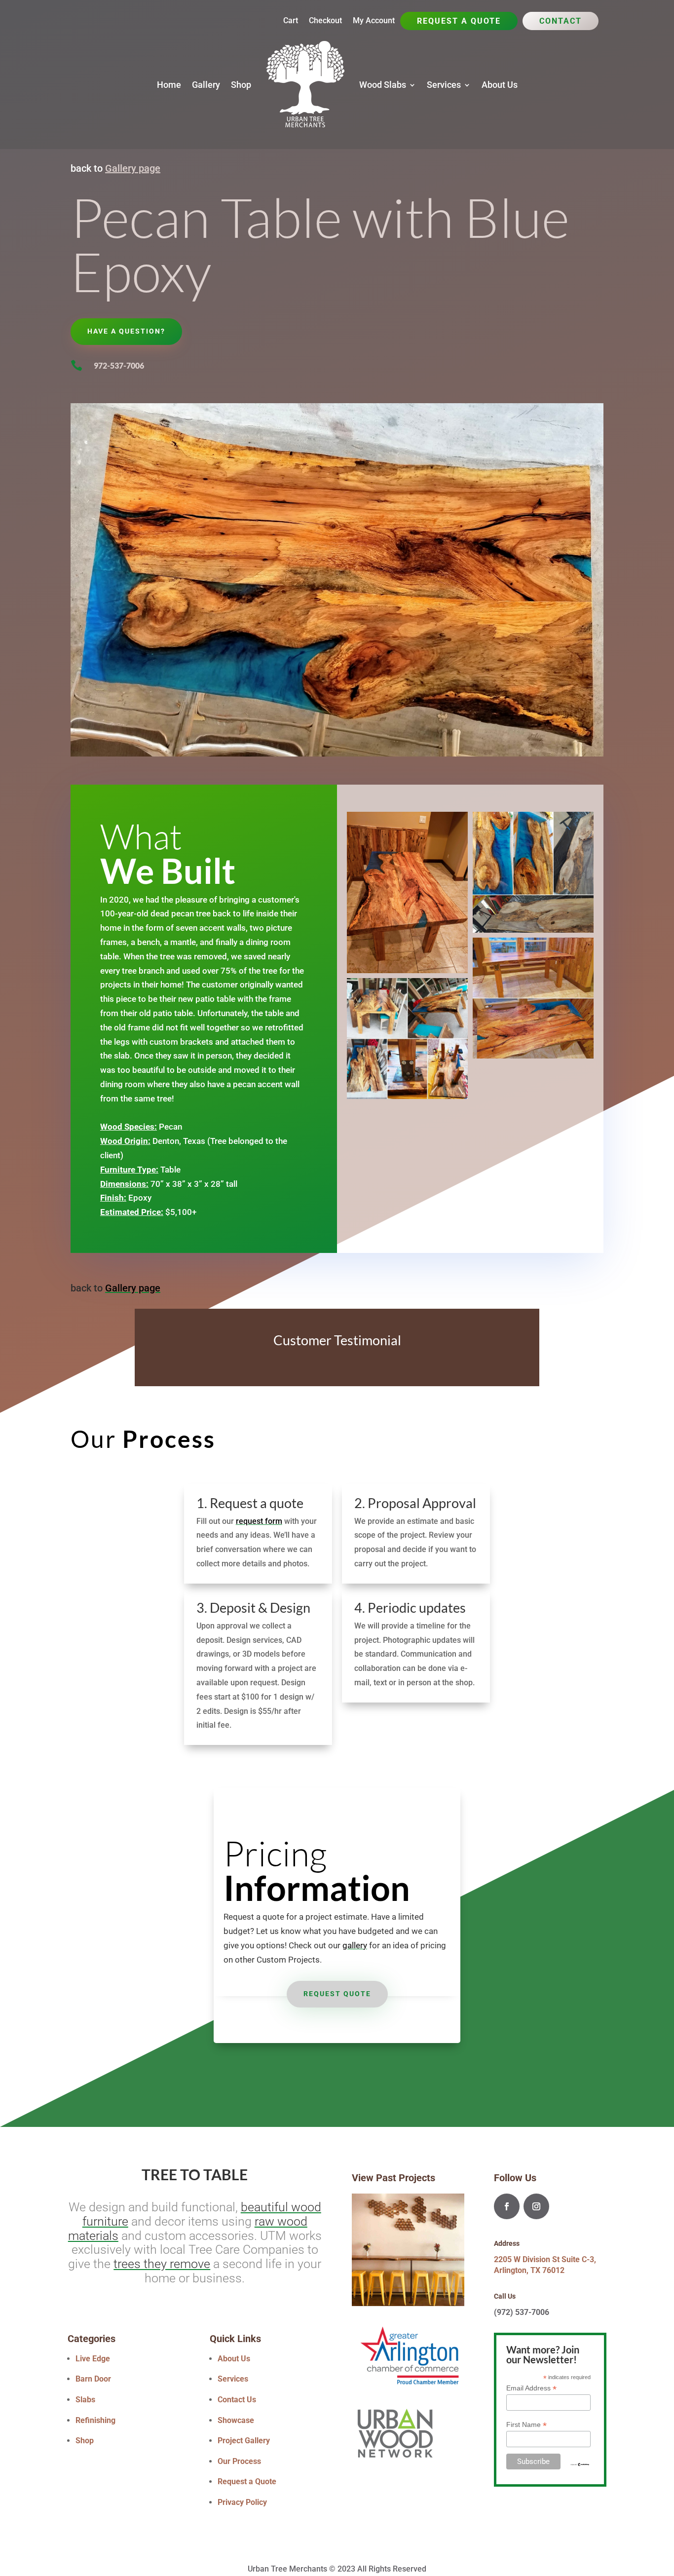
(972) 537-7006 (522, 2312)
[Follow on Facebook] (507, 2206)
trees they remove (162, 2264)
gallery (355, 1945)
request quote (337, 1994)
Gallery (206, 85)
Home (169, 85)
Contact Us (237, 2400)
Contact (561, 22)
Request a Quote (459, 22)
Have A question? (126, 331)
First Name (526, 2425)
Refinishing (95, 2420)
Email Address (531, 2388)
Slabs (85, 2400)
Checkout (325, 21)
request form (259, 1521)
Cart (291, 21)
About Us (500, 85)
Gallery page (133, 168)
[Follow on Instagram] (536, 2206)
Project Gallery (244, 2441)
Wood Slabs (383, 85)
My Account (374, 21)
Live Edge (93, 2359)
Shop (241, 85)
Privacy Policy (242, 2502)
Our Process (239, 2461)
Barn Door (93, 2379)
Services (444, 85)
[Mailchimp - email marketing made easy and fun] (580, 2464)
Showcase (236, 2420)
